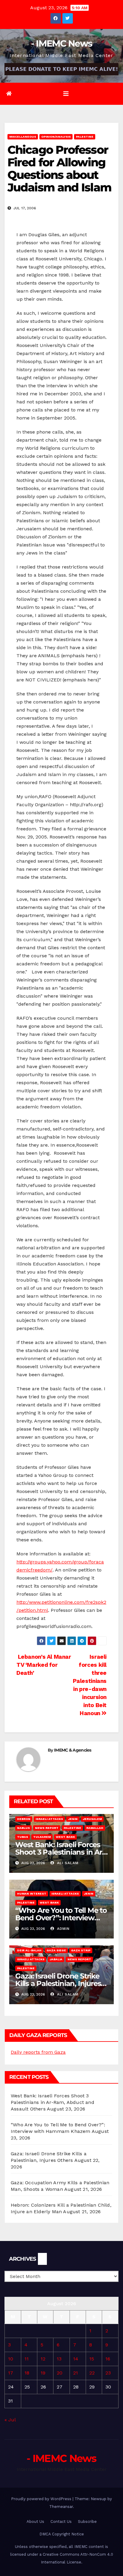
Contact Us (61, 2522)
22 (92, 2373)
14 (76, 2359)
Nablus (23, 1828)
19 (43, 2373)
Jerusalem (92, 1819)
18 (27, 2373)
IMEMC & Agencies (73, 1750)
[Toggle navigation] (66, 94)
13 (59, 2359)
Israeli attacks (49, 1819)
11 (27, 2359)
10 (11, 2359)
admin (63, 1929)
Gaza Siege (56, 1950)
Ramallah (95, 1828)
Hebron (24, 1819)
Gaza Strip (81, 1950)
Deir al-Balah (29, 1950)
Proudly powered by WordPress (42, 2499)
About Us (35, 2522)
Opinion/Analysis (56, 137)
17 (11, 2373)
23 (108, 2373)
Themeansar (61, 2507)
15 (92, 2359)
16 (108, 2359)
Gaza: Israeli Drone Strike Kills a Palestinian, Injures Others (58, 1983)
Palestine (85, 137)
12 (43, 2359)
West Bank (65, 1837)
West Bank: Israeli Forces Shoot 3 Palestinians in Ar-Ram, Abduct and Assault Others (53, 2102)
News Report (47, 1828)
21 (76, 2373)
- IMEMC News (62, 43)
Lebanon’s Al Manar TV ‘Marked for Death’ (44, 1665)
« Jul (10, 2420)
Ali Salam (67, 1863)
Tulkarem (42, 1837)
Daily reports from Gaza (38, 2052)
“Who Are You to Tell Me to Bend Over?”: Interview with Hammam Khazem (61, 1918)
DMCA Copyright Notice (62, 2534)
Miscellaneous (23, 137)
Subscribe (87, 2522)
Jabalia (56, 1959)
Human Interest (32, 1894)
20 (60, 2373)
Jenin (73, 1819)
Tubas (23, 1837)
